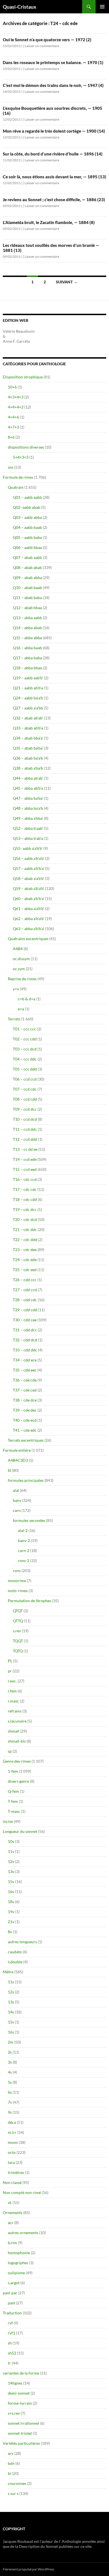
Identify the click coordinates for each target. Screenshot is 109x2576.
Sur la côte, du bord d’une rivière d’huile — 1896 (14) (53, 154)
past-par (10, 2293)
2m (11, 2042)
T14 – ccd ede (25, 1159)
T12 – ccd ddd (25, 1139)
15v (11, 1881)
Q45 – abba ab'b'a (28, 788)
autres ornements (23, 2233)
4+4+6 (13, 417)
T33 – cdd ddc (25, 1350)
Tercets (14, 1019)
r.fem (12, 1691)
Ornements (13, 2213)
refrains (15, 1711)
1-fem (13, 1771)
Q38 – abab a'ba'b (28, 768)
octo (12, 2152)
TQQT (18, 1641)
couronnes (17, 2483)
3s (10, 2062)
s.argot (14, 2283)
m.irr (12, 2132)
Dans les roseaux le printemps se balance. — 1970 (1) (53, 62)
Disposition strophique (23, 377)
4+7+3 (13, 427)
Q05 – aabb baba (27, 537)
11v (11, 1851)
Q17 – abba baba (27, 658)
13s (11, 2002)
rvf (10, 2323)
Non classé (12, 2182)
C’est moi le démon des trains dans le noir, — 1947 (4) (53, 85)
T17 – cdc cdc (25, 1189)
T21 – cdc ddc (25, 1229)
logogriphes (18, 2263)
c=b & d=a (27, 999)
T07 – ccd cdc (25, 1089)
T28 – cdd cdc (25, 1300)
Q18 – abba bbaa (27, 668)
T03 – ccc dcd (25, 1049)
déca (12, 2122)
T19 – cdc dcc (25, 1209)
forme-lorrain (20, 2403)
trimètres (16, 2172)
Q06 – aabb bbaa (27, 547)
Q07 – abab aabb (27, 557)
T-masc (14, 1811)
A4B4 (18, 949)
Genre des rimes (17, 1761)
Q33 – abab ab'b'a (28, 728)
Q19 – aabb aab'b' (28, 678)
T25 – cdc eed (25, 1270)
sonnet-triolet (20, 2433)
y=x (16, 989)
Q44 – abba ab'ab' (28, 778)
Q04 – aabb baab (27, 527)
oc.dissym (21, 959)
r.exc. (12, 1681)
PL (10, 1661)
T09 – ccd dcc (25, 1109)
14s (11, 2012)
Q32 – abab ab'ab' (28, 718)
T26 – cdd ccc (25, 1280)
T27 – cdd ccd (25, 1290)
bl (10, 1470)
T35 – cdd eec (25, 1370)
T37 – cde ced (25, 1390)
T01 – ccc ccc (24, 1029)
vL (10, 2202)
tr (9, 2363)
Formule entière (17, 1450)
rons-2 (24, 1561)
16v (11, 1892)
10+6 (12, 387)
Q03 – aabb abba (27, 517)
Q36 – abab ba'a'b (28, 758)
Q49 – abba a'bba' (28, 818)
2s (10, 2052)
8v (10, 1932)
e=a (21, 1009)
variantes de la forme (21, 2373)
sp (10, 1751)
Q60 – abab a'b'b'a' (29, 898)
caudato (15, 1952)
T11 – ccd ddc (25, 1129)
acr (11, 2223)
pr (10, 1671)
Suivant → (67, 282)
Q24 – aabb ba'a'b (28, 698)
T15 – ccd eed (25, 1169)
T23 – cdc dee (25, 1250)
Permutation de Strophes (29, 1601)
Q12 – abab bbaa (27, 608)
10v (11, 1841)
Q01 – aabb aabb (27, 497)
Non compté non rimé (22, 2192)
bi (10, 2473)
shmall (14, 1731)
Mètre (8, 1972)
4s (10, 2072)
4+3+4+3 (16, 397)
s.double (15, 1962)
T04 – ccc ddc (25, 1059)
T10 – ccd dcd (25, 1119)
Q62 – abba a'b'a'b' (29, 919)
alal (16, 1490)
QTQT (18, 1611)
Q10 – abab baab (27, 588)
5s (10, 2082)
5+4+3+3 (21, 457)
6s (10, 2092)
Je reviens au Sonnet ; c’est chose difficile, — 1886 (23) (54, 200)
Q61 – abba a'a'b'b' (29, 908)
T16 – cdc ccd (25, 1179)
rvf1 (11, 2333)
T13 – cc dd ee (25, 1149)
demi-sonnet (19, 2393)
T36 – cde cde (25, 1380)
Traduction (12, 2313)
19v (11, 1912)
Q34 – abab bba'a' (28, 738)
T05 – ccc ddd (25, 1069)
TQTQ (18, 1651)
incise (8, 1821)
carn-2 (24, 1550)
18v (11, 1902)
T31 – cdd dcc (25, 1330)
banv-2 (24, 1540)
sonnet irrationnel (23, 2423)
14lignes (15, 2383)
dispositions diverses (26, 447)
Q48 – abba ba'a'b (28, 808)
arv (11, 2453)
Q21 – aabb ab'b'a (28, 688)
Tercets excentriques (26, 1440)
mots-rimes (18, 1591)
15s (11, 2022)
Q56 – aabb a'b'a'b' (29, 858)
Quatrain (16, 487)
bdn (11, 2463)
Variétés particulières (21, 2443)
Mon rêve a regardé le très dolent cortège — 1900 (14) (54, 131)
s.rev (17, 1631)
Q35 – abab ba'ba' (28, 748)
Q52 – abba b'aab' (28, 828)
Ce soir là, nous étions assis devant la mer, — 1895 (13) (54, 177)
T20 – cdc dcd (25, 1219)
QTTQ (18, 1621)
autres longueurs (22, 1942)
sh (10, 2343)
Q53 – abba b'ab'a (28, 838)
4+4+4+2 (16, 407)
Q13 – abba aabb (27, 618)
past (11, 2303)
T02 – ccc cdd (25, 1039)
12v (11, 1861)
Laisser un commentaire (42, 46)
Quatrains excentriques (28, 939)
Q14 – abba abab (27, 628)
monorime (17, 1581)
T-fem (13, 1801)
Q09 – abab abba (27, 577)
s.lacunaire (17, 1721)
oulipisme (16, 2273)
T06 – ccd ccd (25, 1079)
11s (11, 1982)
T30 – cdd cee (25, 1320)
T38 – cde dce (25, 1400)
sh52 (12, 2353)
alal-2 (23, 1530)
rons (17, 1571)
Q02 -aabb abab (27, 507)
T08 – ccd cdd (25, 1099)
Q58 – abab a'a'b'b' (29, 878)
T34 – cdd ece (25, 1360)
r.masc (13, 1701)
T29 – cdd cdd (25, 1310)
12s (11, 1992)
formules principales (26, 1480)
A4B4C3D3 (18, 1460)
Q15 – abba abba (27, 638)
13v (11, 1871)
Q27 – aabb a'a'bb (28, 708)
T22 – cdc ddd (25, 1240)
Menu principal (102, 7)
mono (13, 2142)
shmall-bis (17, 1741)
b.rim (12, 2243)
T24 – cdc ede (25, 1260)
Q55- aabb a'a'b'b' (28, 848)
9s (10, 2112)
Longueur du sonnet (20, 1831)
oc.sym (19, 969)
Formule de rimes (18, 477)
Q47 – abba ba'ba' (28, 798)
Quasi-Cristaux (20, 7)
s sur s (13, 2493)
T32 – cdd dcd (25, 1340)
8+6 (11, 437)
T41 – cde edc (25, 1430)
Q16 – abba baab (27, 648)
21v (11, 1922)
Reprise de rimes (22, 979)
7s (10, 2102)
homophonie (19, 2253)
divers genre (18, 1781)
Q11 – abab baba (27, 598)
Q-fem (13, 1791)
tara (11, 2162)
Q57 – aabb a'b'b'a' (29, 868)
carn (17, 1510)
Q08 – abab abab (27, 567)
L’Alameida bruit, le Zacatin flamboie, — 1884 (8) (49, 222)
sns (11, 467)
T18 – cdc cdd (25, 1199)
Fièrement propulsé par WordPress (29, 2569)
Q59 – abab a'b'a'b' (29, 888)
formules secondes (29, 1520)
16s (11, 2032)
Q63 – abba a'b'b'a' (29, 929)
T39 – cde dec (25, 1410)
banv (17, 1500)
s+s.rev (14, 2413)
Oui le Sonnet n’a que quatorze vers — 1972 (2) (47, 40)
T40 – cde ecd (25, 1420)
